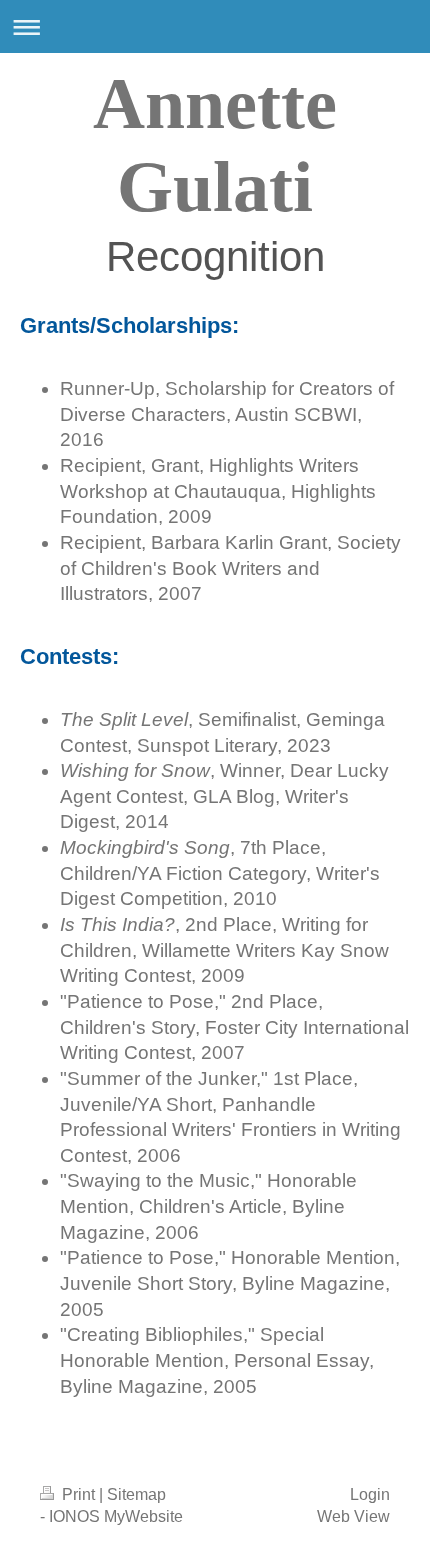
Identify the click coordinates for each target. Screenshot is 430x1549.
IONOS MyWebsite (116, 1516)
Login (370, 1494)
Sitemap (136, 1494)
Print (78, 1494)
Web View (353, 1516)
